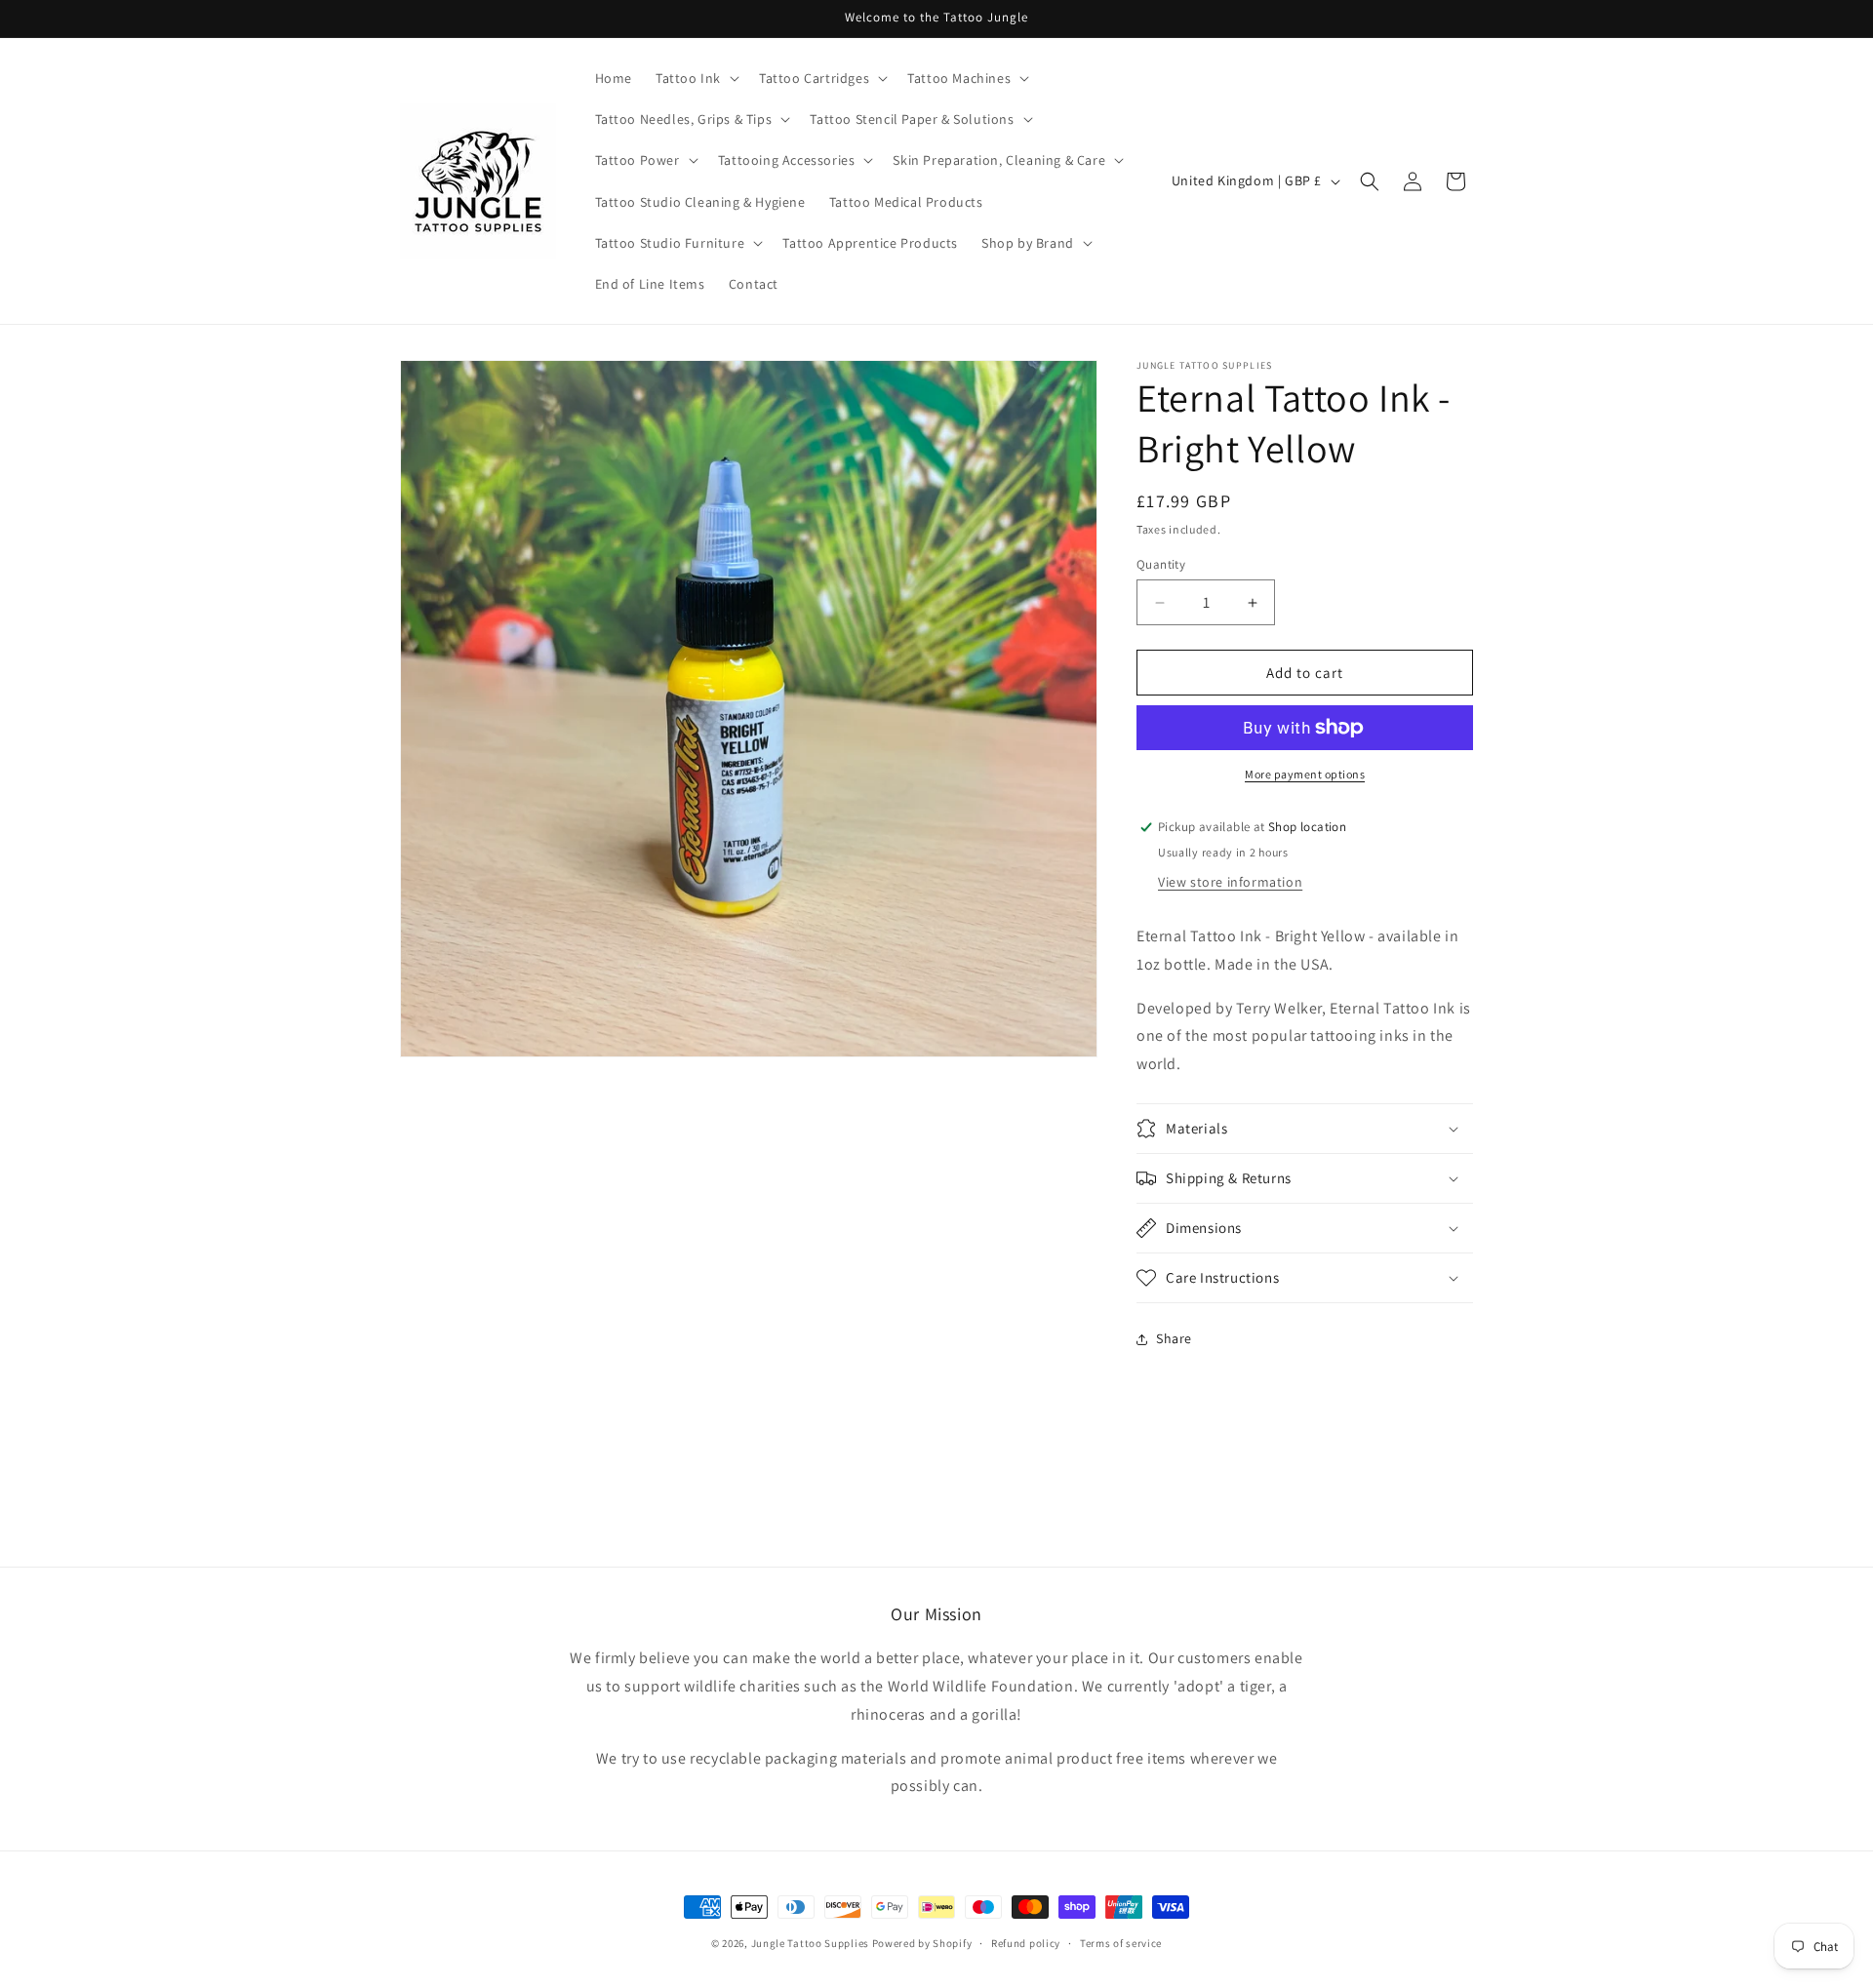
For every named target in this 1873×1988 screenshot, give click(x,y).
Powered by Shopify (922, 1943)
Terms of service (1121, 1942)
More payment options (1305, 774)
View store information (1230, 882)
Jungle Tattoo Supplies (810, 1943)
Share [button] (1174, 1338)
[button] (696, 78)
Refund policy (1026, 1942)
